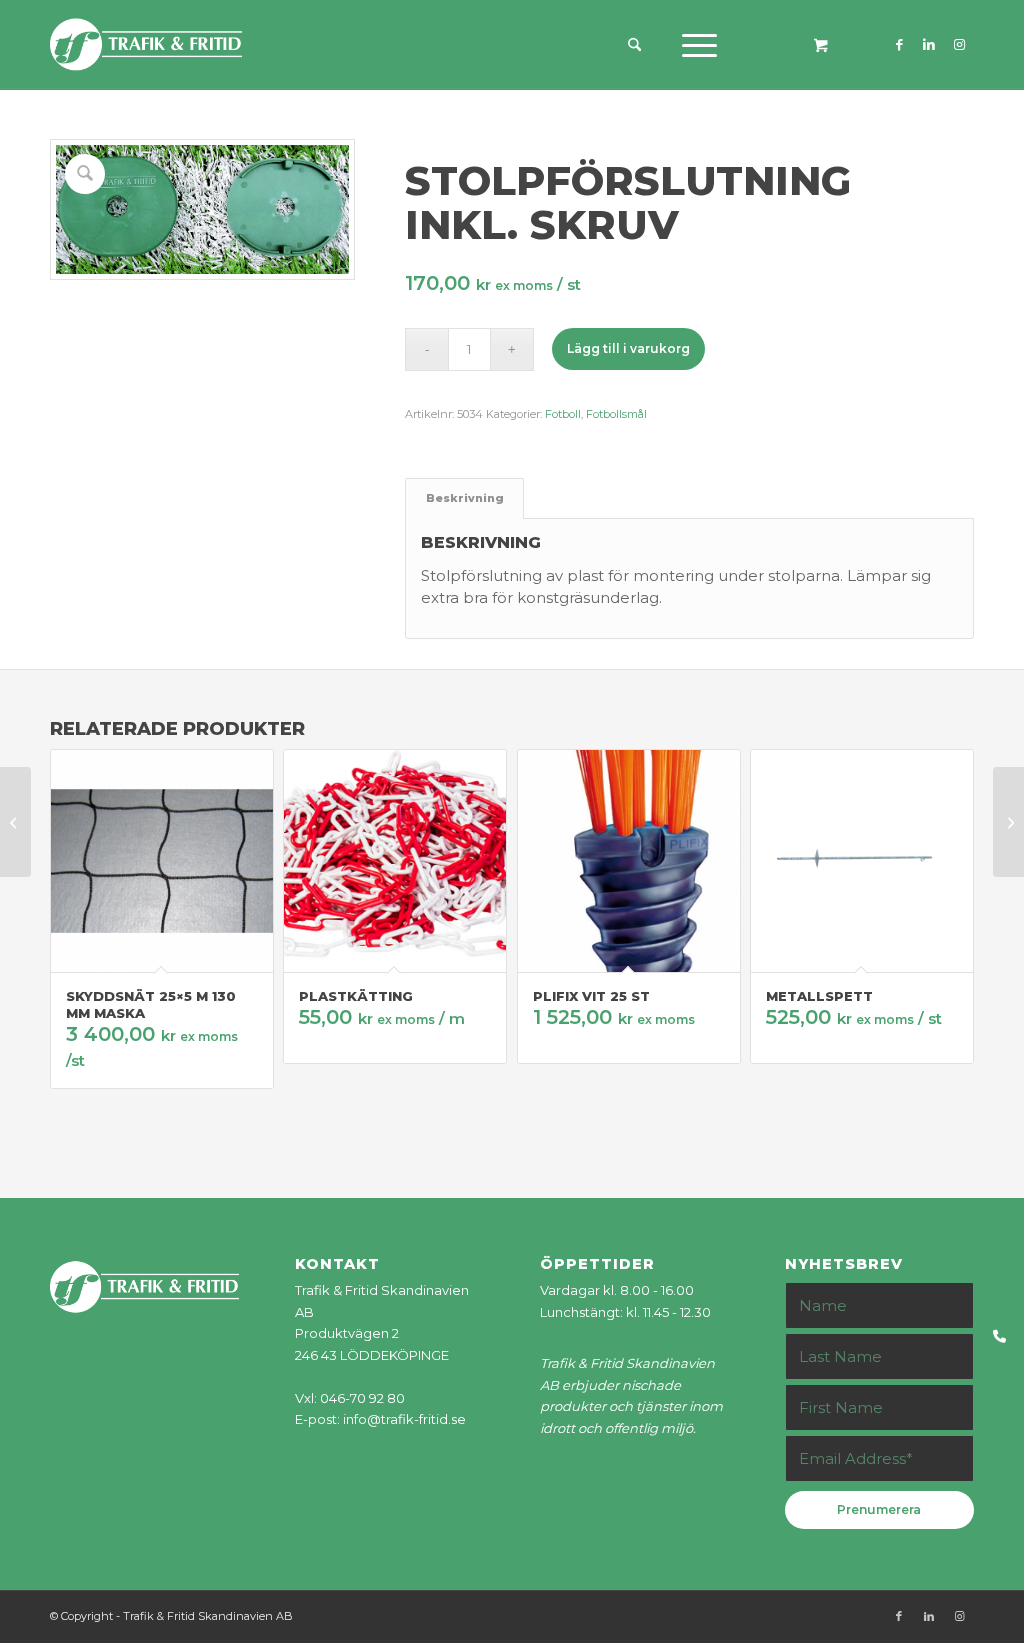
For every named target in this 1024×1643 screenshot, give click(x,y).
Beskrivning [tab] (465, 498)
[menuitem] (642, 45)
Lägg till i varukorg (628, 348)
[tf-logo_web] (146, 45)
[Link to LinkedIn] (929, 44)
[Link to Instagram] (959, 44)
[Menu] (693, 45)
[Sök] (634, 45)
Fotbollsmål (616, 414)
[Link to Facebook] (899, 44)
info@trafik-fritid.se (404, 1419)
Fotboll (563, 414)
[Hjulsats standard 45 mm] (1008, 822)
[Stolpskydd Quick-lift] (15, 822)
